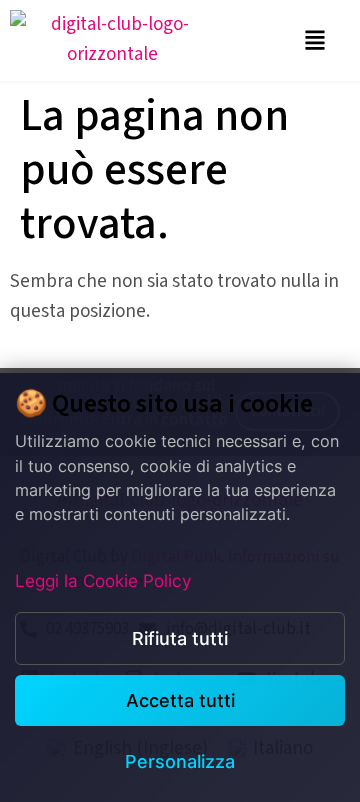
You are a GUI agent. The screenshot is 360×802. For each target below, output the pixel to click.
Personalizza (180, 761)
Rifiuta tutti (180, 638)
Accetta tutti (180, 700)
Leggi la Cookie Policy (103, 580)
